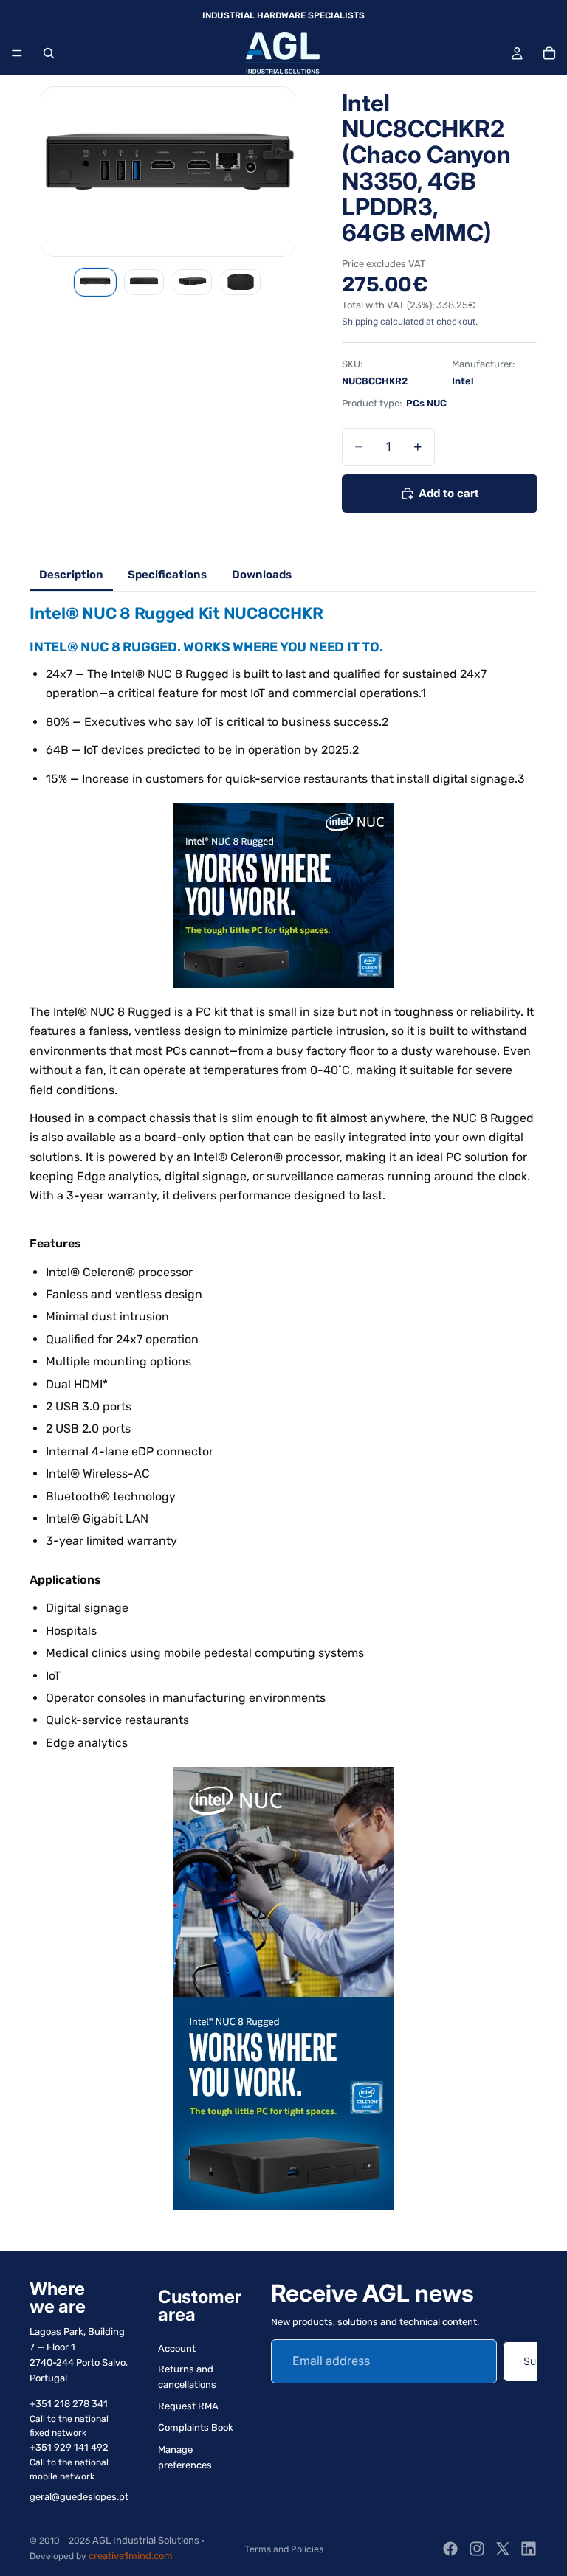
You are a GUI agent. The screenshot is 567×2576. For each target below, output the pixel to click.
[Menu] (17, 53)
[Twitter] (503, 2549)
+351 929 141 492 (69, 2447)
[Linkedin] (529, 2549)
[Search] (49, 53)
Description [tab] (71, 575)
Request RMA (188, 2406)
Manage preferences (185, 2457)
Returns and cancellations (187, 2378)
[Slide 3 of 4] (193, 283)
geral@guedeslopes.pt (79, 2497)
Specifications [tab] (167, 575)
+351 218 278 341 (69, 2404)
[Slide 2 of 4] (144, 283)
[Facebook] (450, 2549)
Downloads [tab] (262, 575)
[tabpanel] (283, 1414)
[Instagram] (477, 2549)
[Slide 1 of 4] (95, 283)
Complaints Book (196, 2427)
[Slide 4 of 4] (241, 283)
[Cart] (549, 53)
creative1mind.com (131, 2556)
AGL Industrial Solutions (146, 2540)
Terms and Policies (284, 2549)
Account (177, 2348)
